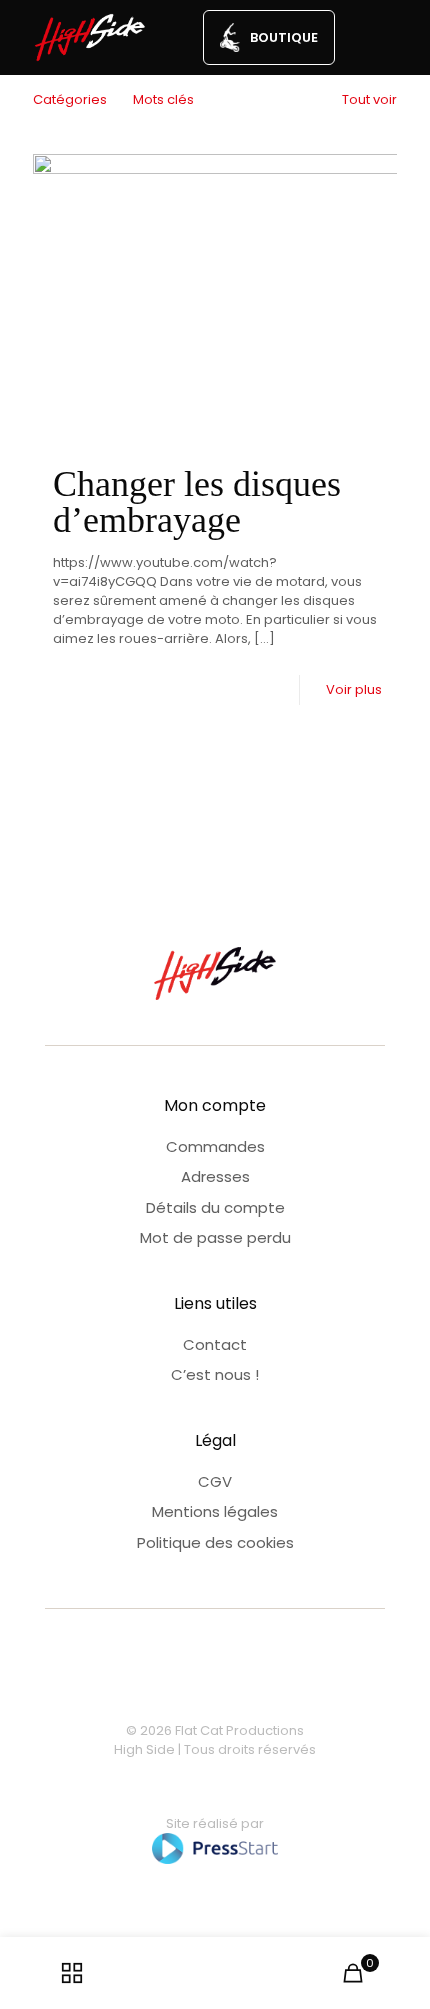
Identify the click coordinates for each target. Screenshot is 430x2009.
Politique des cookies (215, 1542)
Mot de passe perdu (215, 1237)
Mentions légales (215, 1511)
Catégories (70, 99)
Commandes (215, 1146)
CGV (215, 1481)
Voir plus (354, 689)
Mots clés (163, 99)
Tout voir (369, 99)
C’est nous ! (215, 1374)
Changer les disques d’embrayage (197, 502)
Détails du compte (215, 1207)
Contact (215, 1344)
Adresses (215, 1176)
